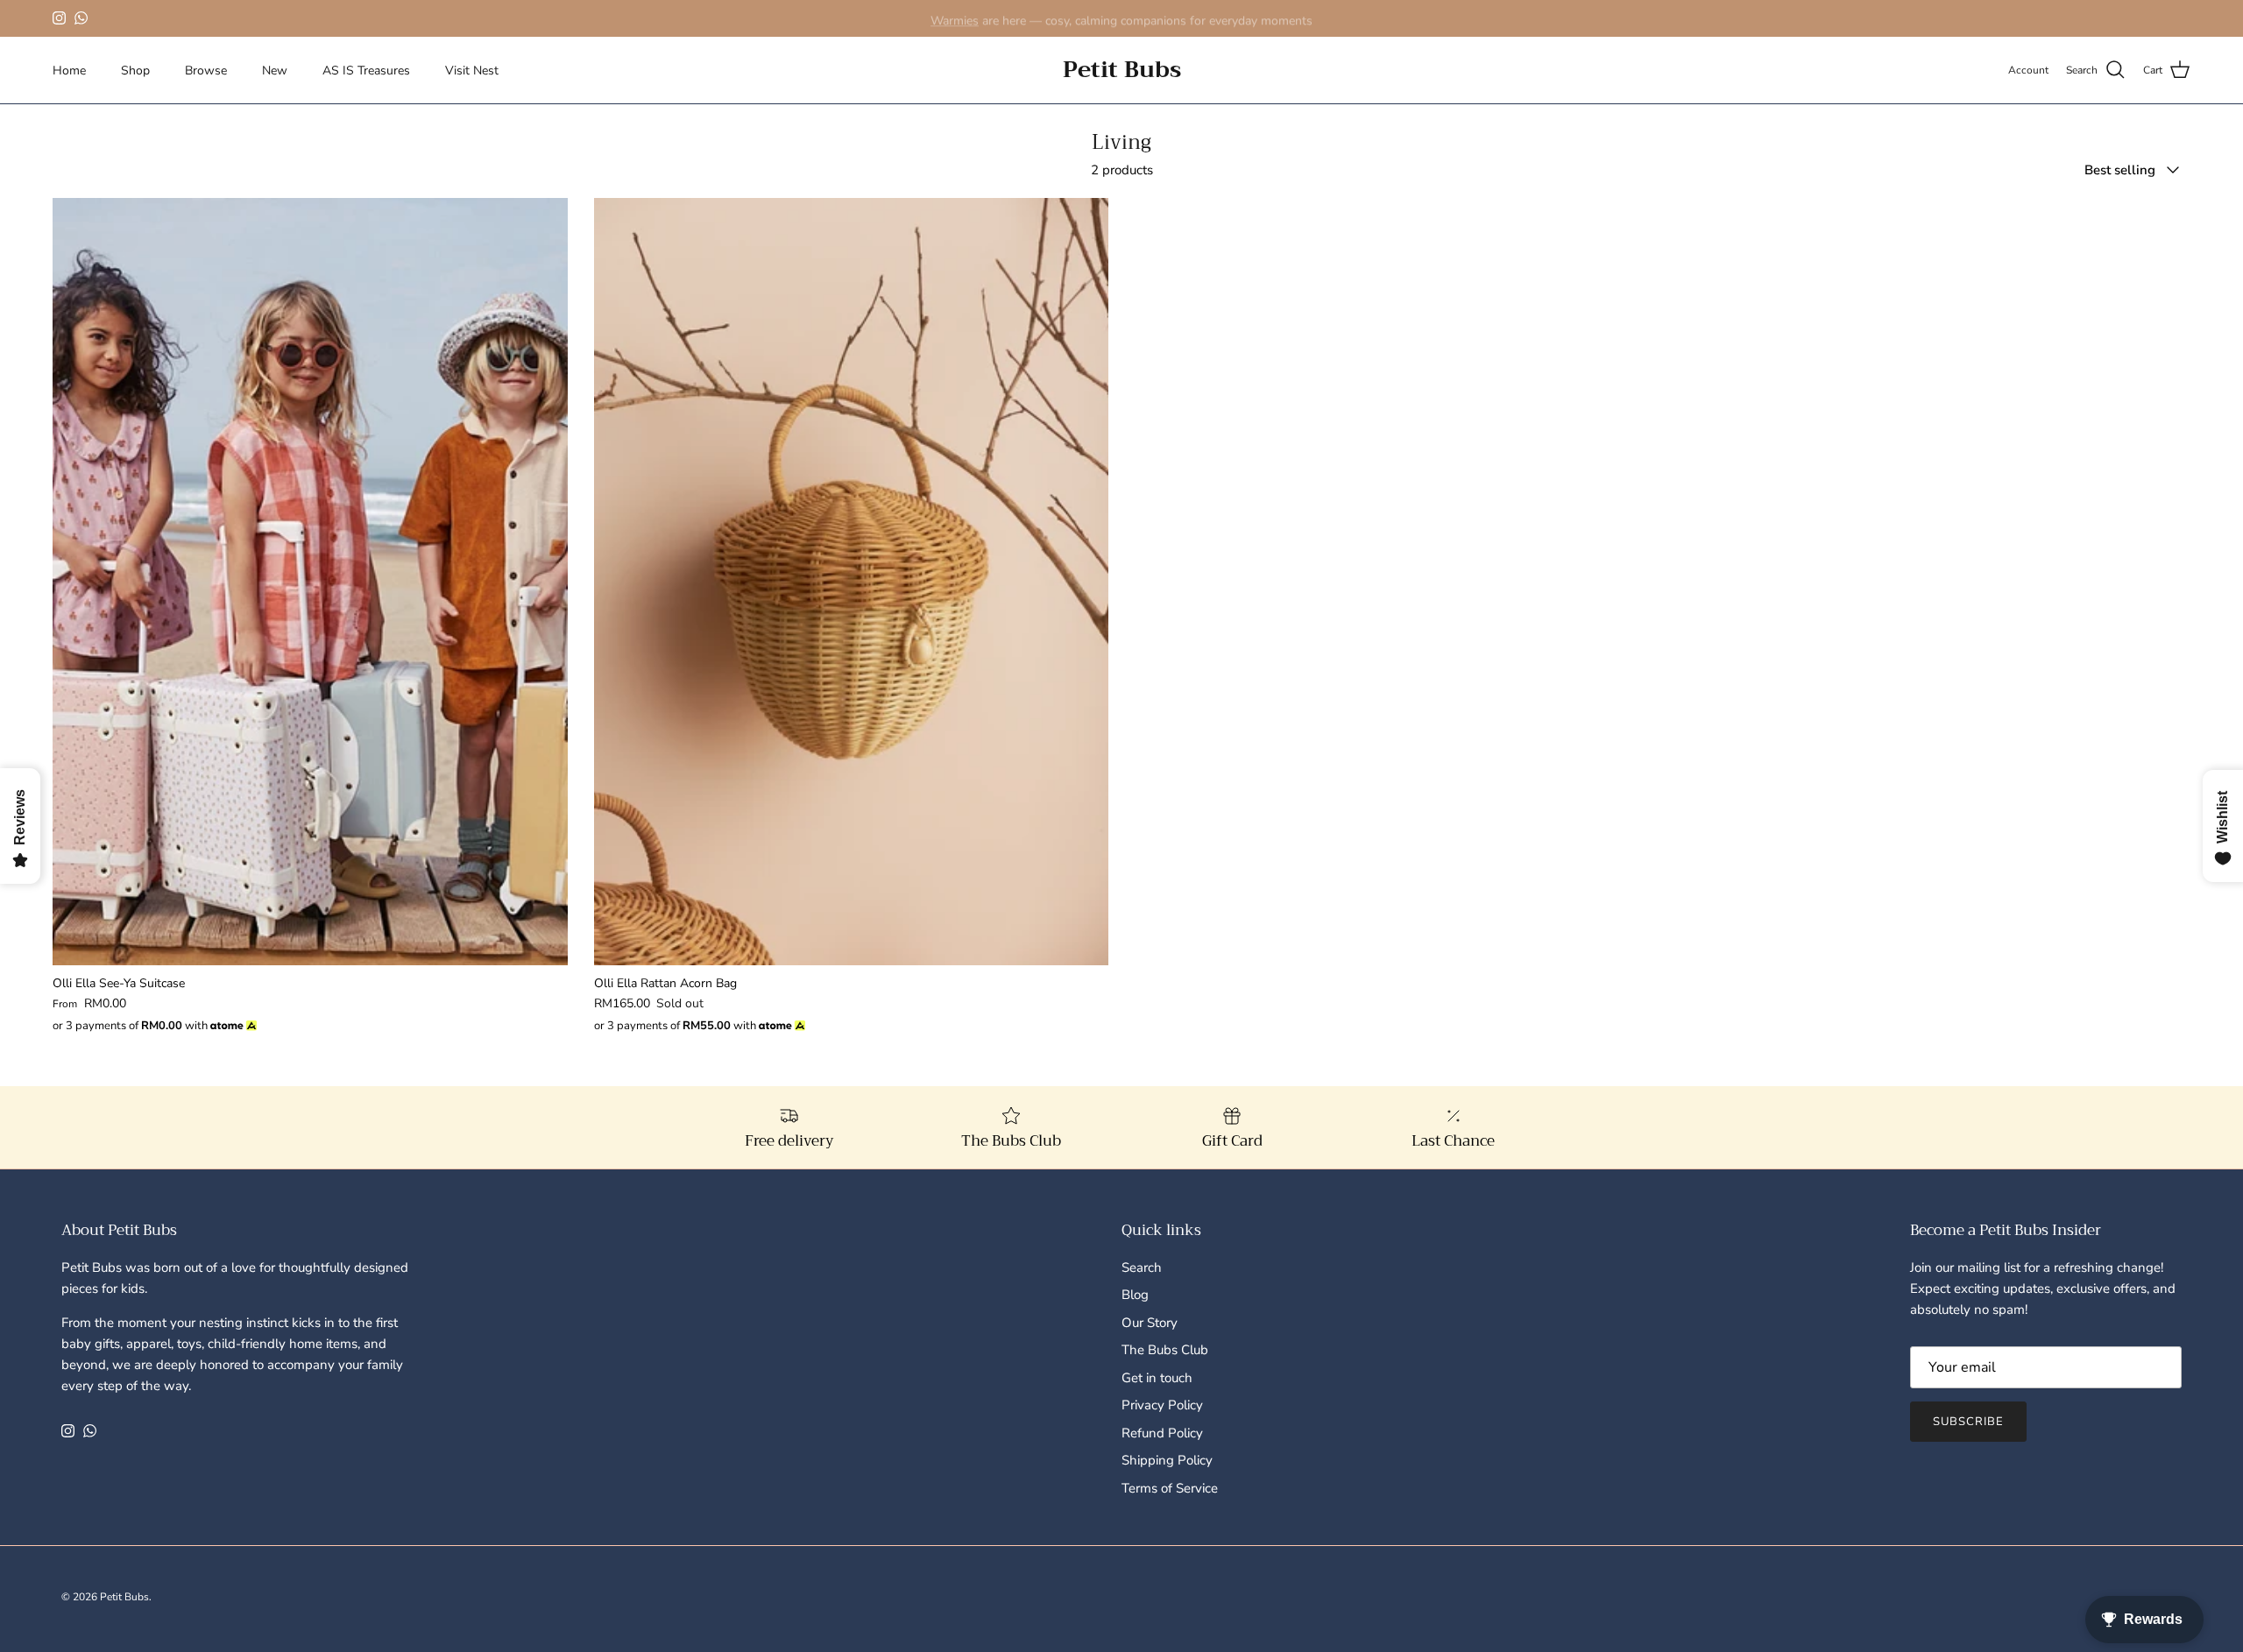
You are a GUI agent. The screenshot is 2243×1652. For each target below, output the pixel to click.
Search (1142, 1267)
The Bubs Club (1165, 1350)
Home (69, 71)
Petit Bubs (124, 1597)
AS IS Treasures (366, 71)
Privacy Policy (1162, 1405)
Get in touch (1157, 1378)
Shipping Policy (1167, 1460)
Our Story (1150, 1323)
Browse (206, 71)
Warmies (955, 18)
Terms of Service (1170, 1488)
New (275, 71)
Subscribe (1968, 1422)
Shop (135, 71)
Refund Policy (1162, 1433)
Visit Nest (472, 71)
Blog (1135, 1295)
